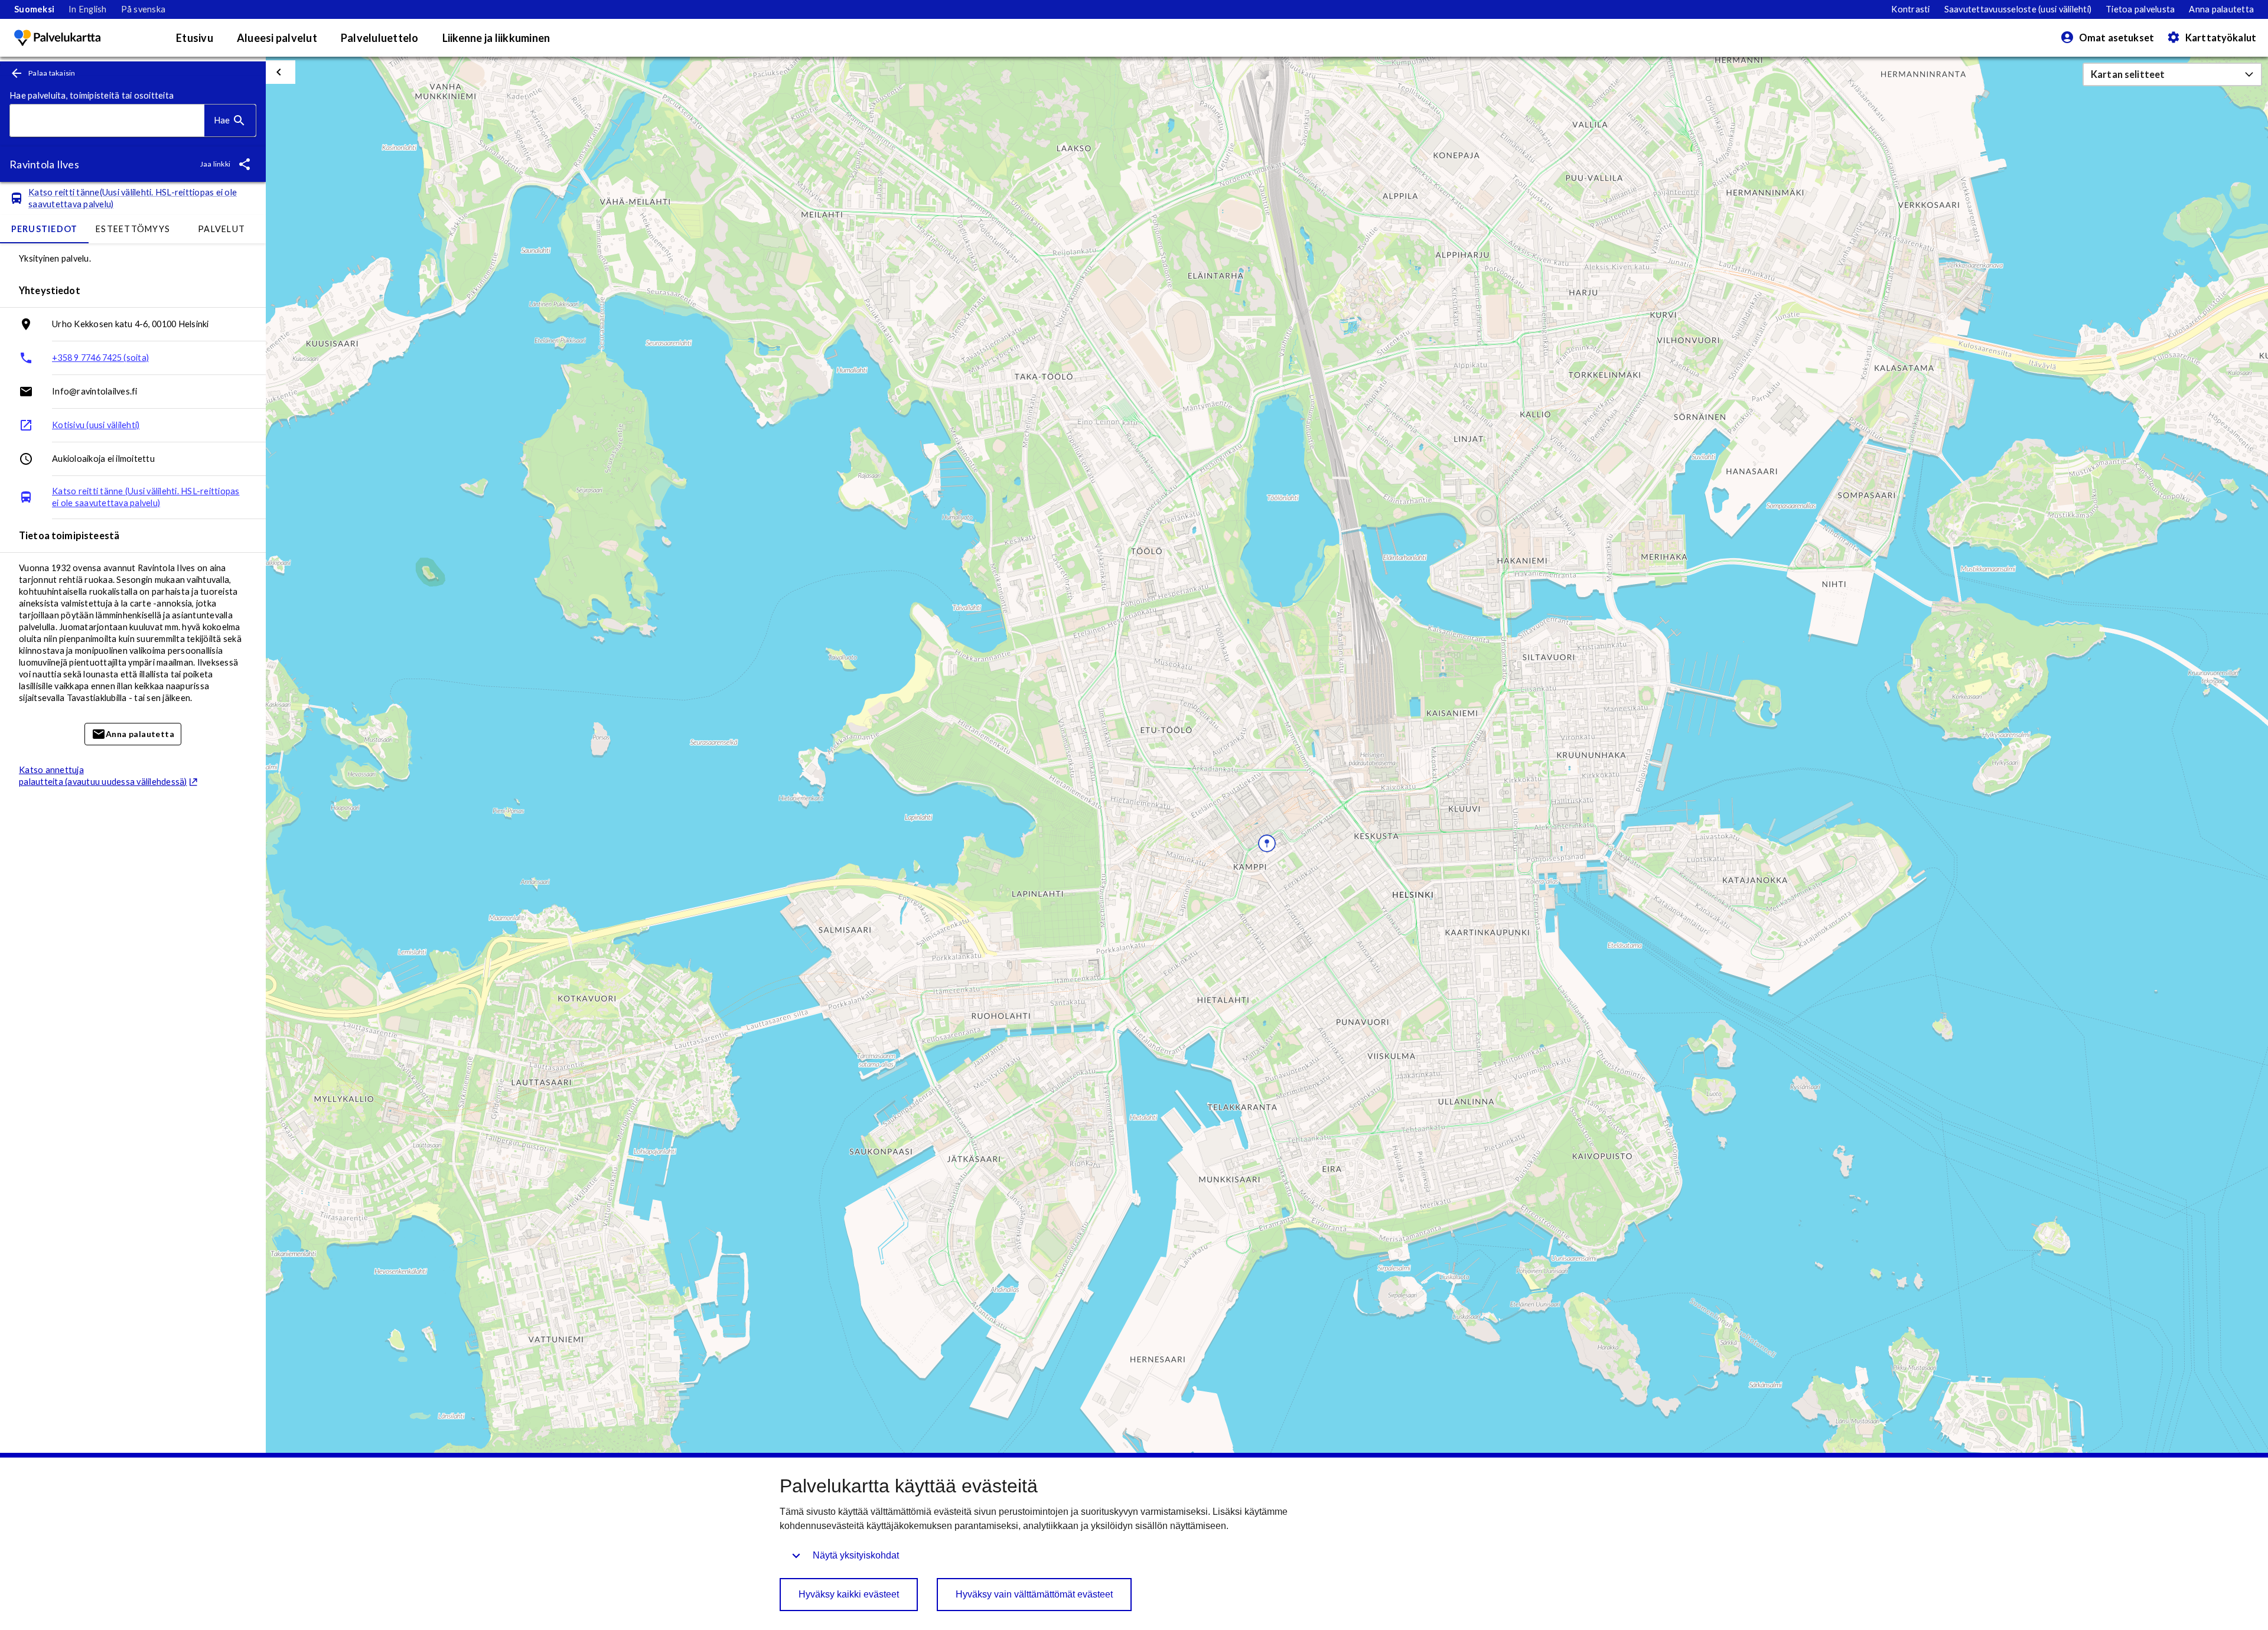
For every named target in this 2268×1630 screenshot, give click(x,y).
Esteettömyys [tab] (133, 229)
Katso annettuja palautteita (103, 776)
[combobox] (107, 121)
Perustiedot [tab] (45, 229)
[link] (34, 9)
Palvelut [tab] (221, 229)
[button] (2172, 74)
